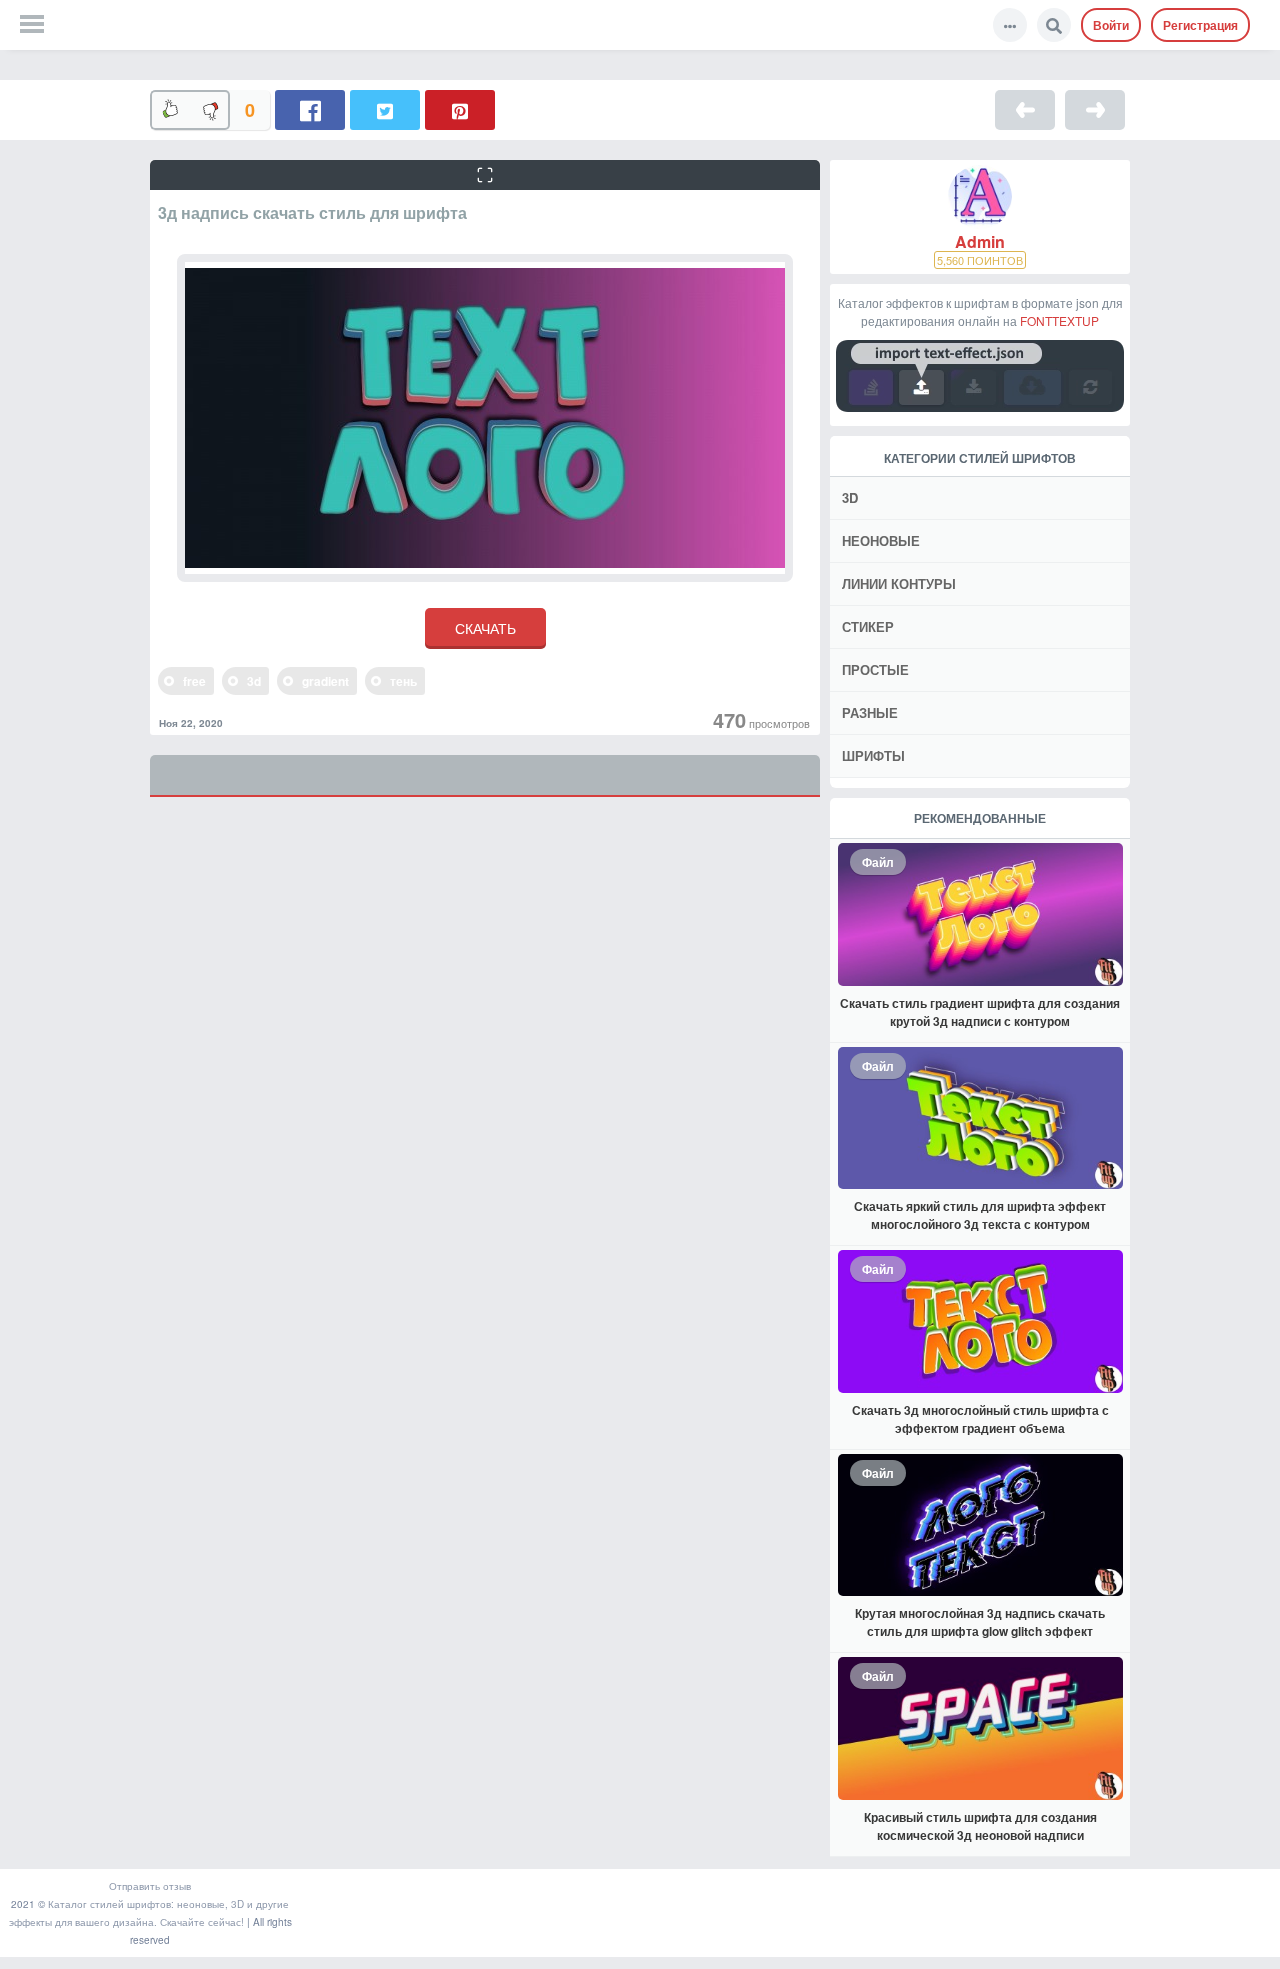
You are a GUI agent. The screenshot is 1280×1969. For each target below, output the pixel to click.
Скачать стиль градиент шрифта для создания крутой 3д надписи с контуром (980, 1012)
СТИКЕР (868, 626)
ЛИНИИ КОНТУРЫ (899, 583)
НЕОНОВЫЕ (881, 540)
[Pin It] (460, 110)
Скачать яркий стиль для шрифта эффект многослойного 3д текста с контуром (980, 1215)
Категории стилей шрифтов (980, 458)
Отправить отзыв (150, 1886)
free (194, 681)
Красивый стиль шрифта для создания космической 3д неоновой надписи (980, 1826)
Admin (980, 242)
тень (403, 681)
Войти (1111, 25)
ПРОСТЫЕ (875, 669)
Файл (878, 862)
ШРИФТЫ (873, 755)
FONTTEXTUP (1059, 320)
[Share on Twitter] (385, 110)
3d (254, 681)
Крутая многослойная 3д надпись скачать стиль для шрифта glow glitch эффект (980, 1622)
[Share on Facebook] (310, 110)
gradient (325, 681)
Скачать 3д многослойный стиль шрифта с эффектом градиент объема (980, 1419)
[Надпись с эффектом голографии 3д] (1095, 110)
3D (850, 497)
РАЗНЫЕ (870, 712)
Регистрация (1200, 25)
